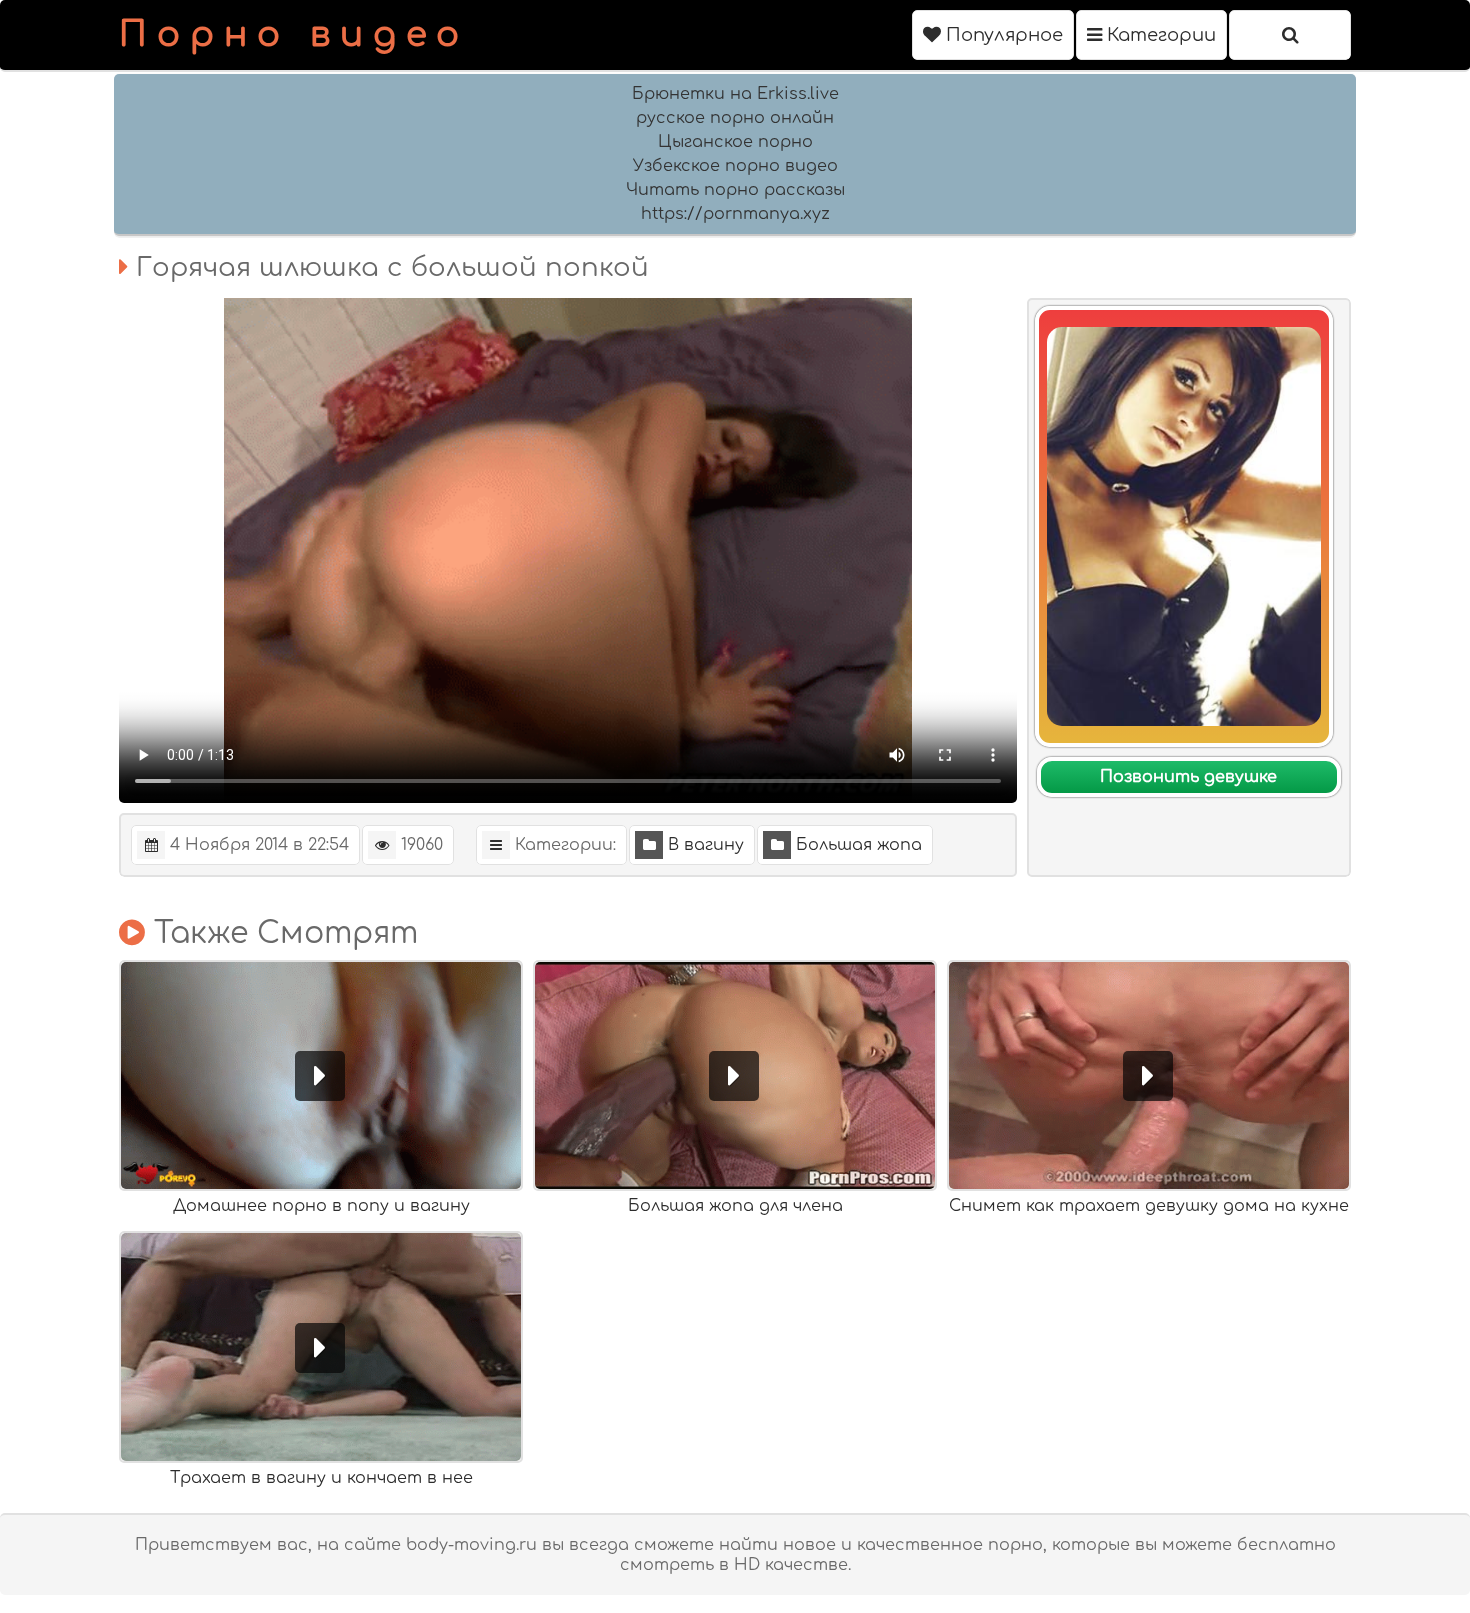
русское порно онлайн (735, 118)
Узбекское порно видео (735, 166)
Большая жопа (859, 845)
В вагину (706, 845)
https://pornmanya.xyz (735, 214)
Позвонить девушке (1188, 777)
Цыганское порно (735, 142)
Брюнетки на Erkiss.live (735, 94)
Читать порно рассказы (735, 190)
